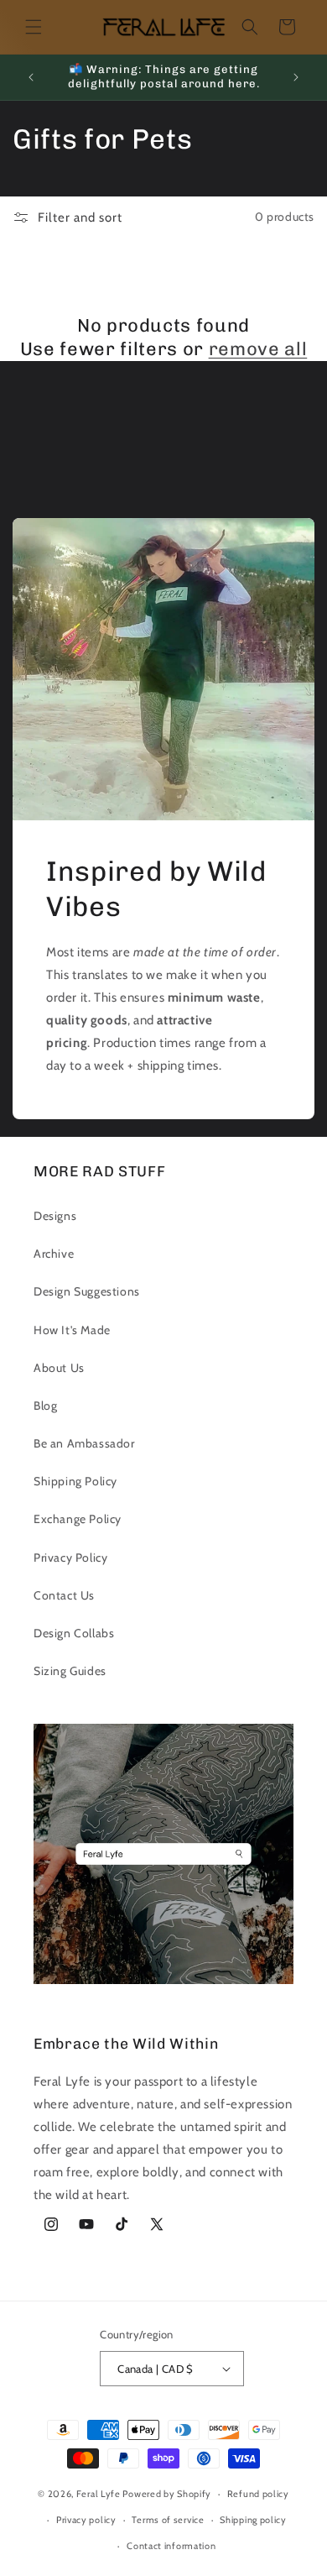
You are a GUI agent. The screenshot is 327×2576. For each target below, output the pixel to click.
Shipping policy (253, 2520)
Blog (45, 1406)
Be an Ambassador (84, 1443)
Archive (54, 1254)
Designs (55, 1216)
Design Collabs (74, 1633)
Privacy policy (86, 2520)
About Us (59, 1368)
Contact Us (64, 1595)
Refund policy (258, 2494)
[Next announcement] (296, 77)
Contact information (171, 2546)
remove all (258, 349)
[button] (34, 27)
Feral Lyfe (99, 2494)
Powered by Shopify (167, 2494)
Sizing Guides (70, 1671)
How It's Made (72, 1330)
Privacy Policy (70, 1558)
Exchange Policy (78, 1519)
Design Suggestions (87, 1291)
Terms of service (168, 2520)
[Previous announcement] (31, 77)
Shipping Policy (75, 1481)
